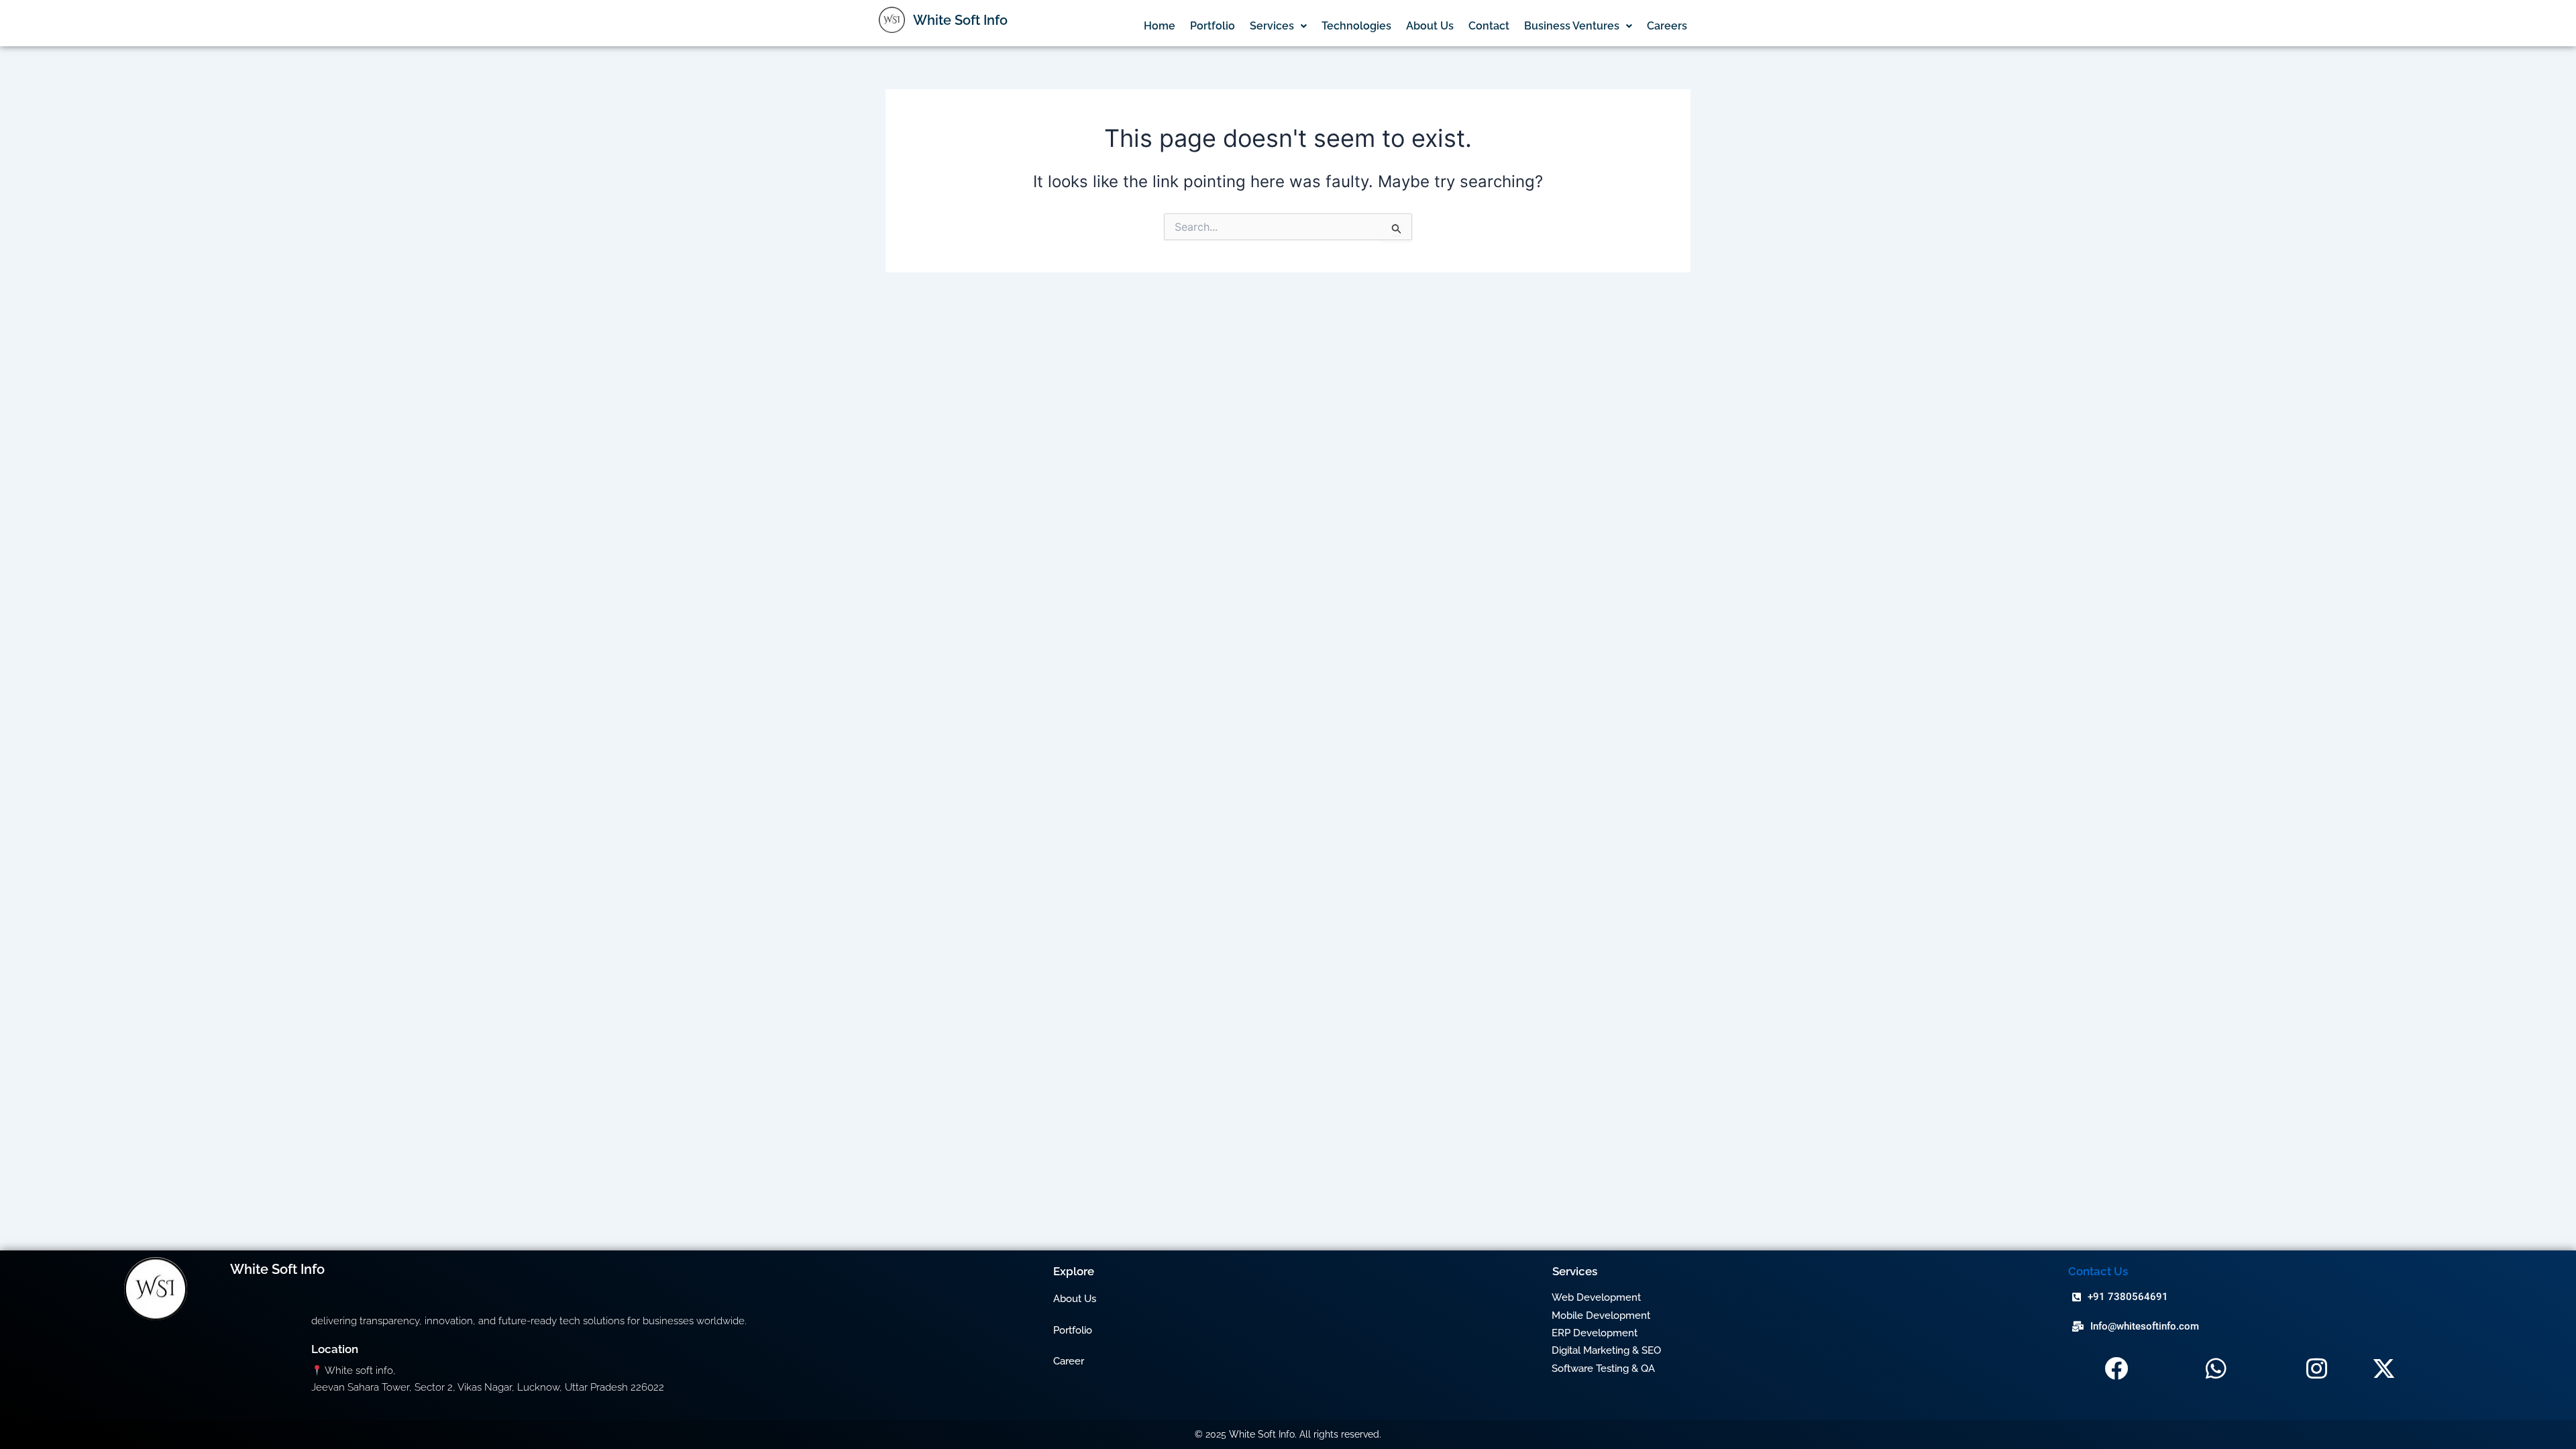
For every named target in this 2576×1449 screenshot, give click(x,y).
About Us (1430, 26)
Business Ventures (1572, 26)
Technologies (1356, 26)
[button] (1278, 26)
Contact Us (2098, 1271)
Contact (1489, 26)
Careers (1667, 26)
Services (1272, 26)
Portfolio (1213, 26)
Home (1160, 26)
